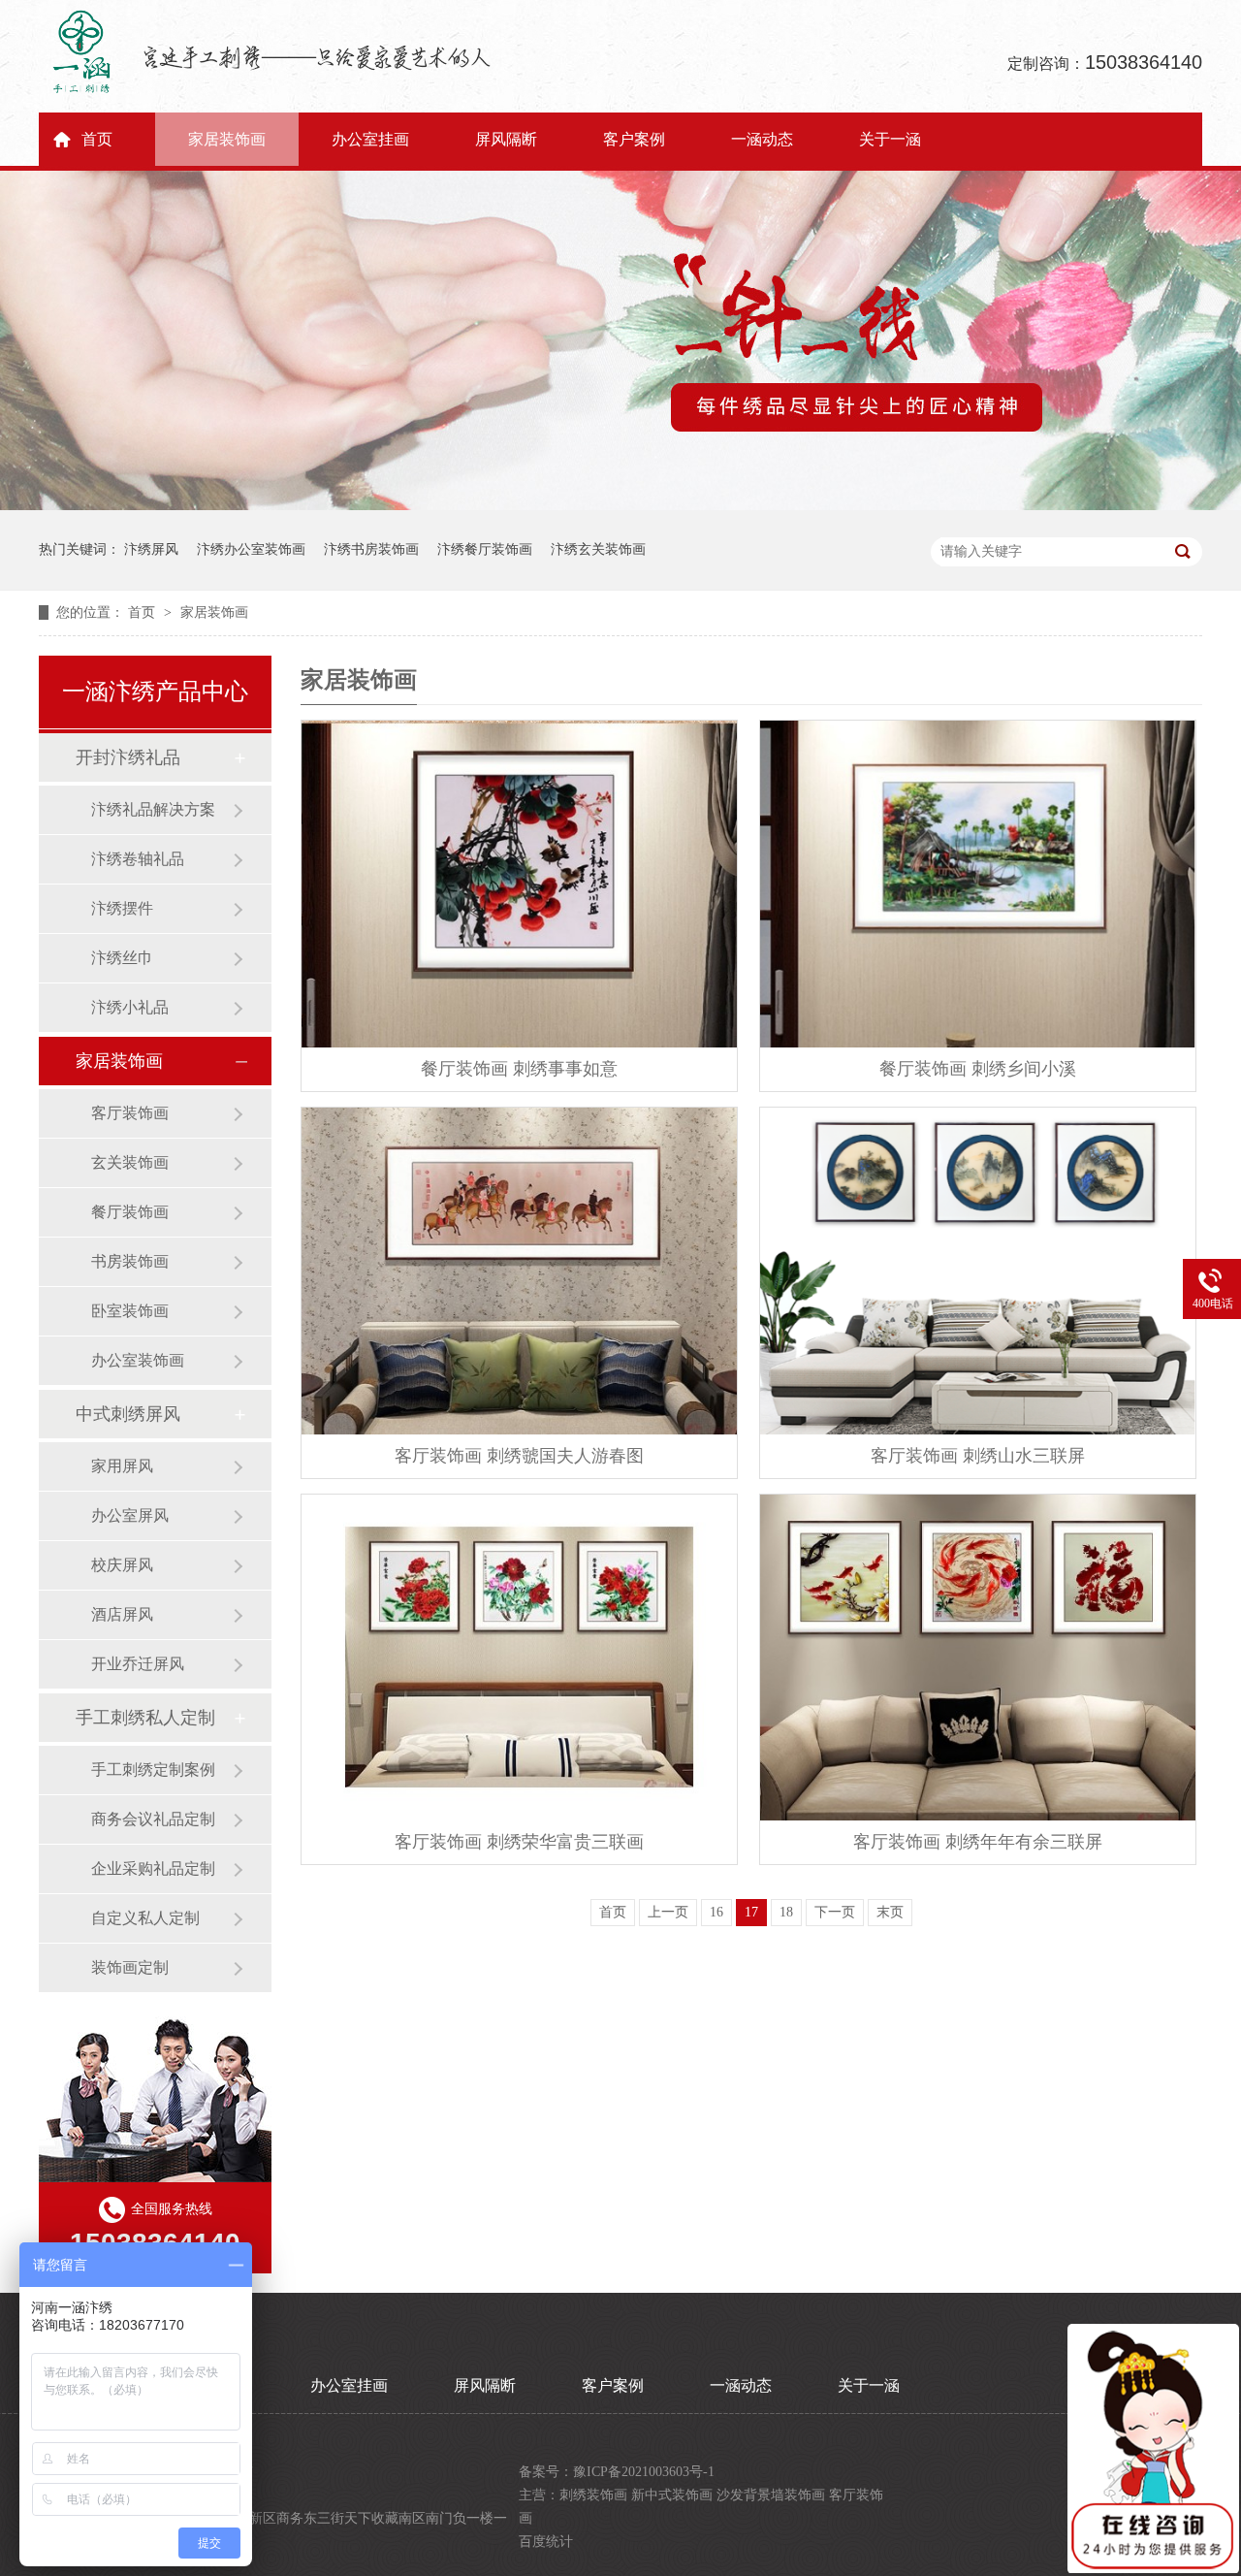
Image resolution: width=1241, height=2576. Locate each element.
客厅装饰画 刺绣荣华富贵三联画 (519, 1842)
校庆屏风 (122, 1565)
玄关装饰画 (130, 1162)
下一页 (835, 1912)
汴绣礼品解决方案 (153, 809)
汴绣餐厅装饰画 (485, 549)
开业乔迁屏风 (138, 1664)
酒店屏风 (122, 1614)
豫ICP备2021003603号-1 (644, 2472)
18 (786, 1912)
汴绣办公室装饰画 (251, 549)
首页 (97, 139)
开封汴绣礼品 (128, 757)
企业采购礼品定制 (153, 1868)
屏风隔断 (506, 139)
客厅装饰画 (130, 1113)
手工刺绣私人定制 (145, 1718)
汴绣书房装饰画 (371, 549)
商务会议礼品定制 (153, 1819)
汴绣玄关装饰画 (598, 549)
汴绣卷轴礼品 (138, 859)
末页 (890, 1912)
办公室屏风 (130, 1515)
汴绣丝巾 (122, 958)
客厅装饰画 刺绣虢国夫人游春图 (519, 1456)
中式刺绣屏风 (128, 1414)
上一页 (668, 1912)
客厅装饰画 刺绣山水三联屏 (978, 1456)
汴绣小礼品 (130, 1007)
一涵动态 (762, 139)
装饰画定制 (130, 1967)
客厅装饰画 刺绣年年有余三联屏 (978, 1842)
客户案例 (634, 139)
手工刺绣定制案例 (153, 1770)
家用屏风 (122, 1466)
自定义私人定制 (145, 1918)
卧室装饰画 (130, 1311)
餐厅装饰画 (130, 1212)
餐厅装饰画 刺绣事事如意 (519, 1069)
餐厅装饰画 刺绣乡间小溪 (978, 1069)
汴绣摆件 (122, 908)
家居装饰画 (227, 139)
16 (716, 1912)
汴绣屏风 (151, 549)
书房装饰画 (130, 1261)
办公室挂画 (370, 139)
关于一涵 (890, 139)
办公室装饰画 (138, 1360)
